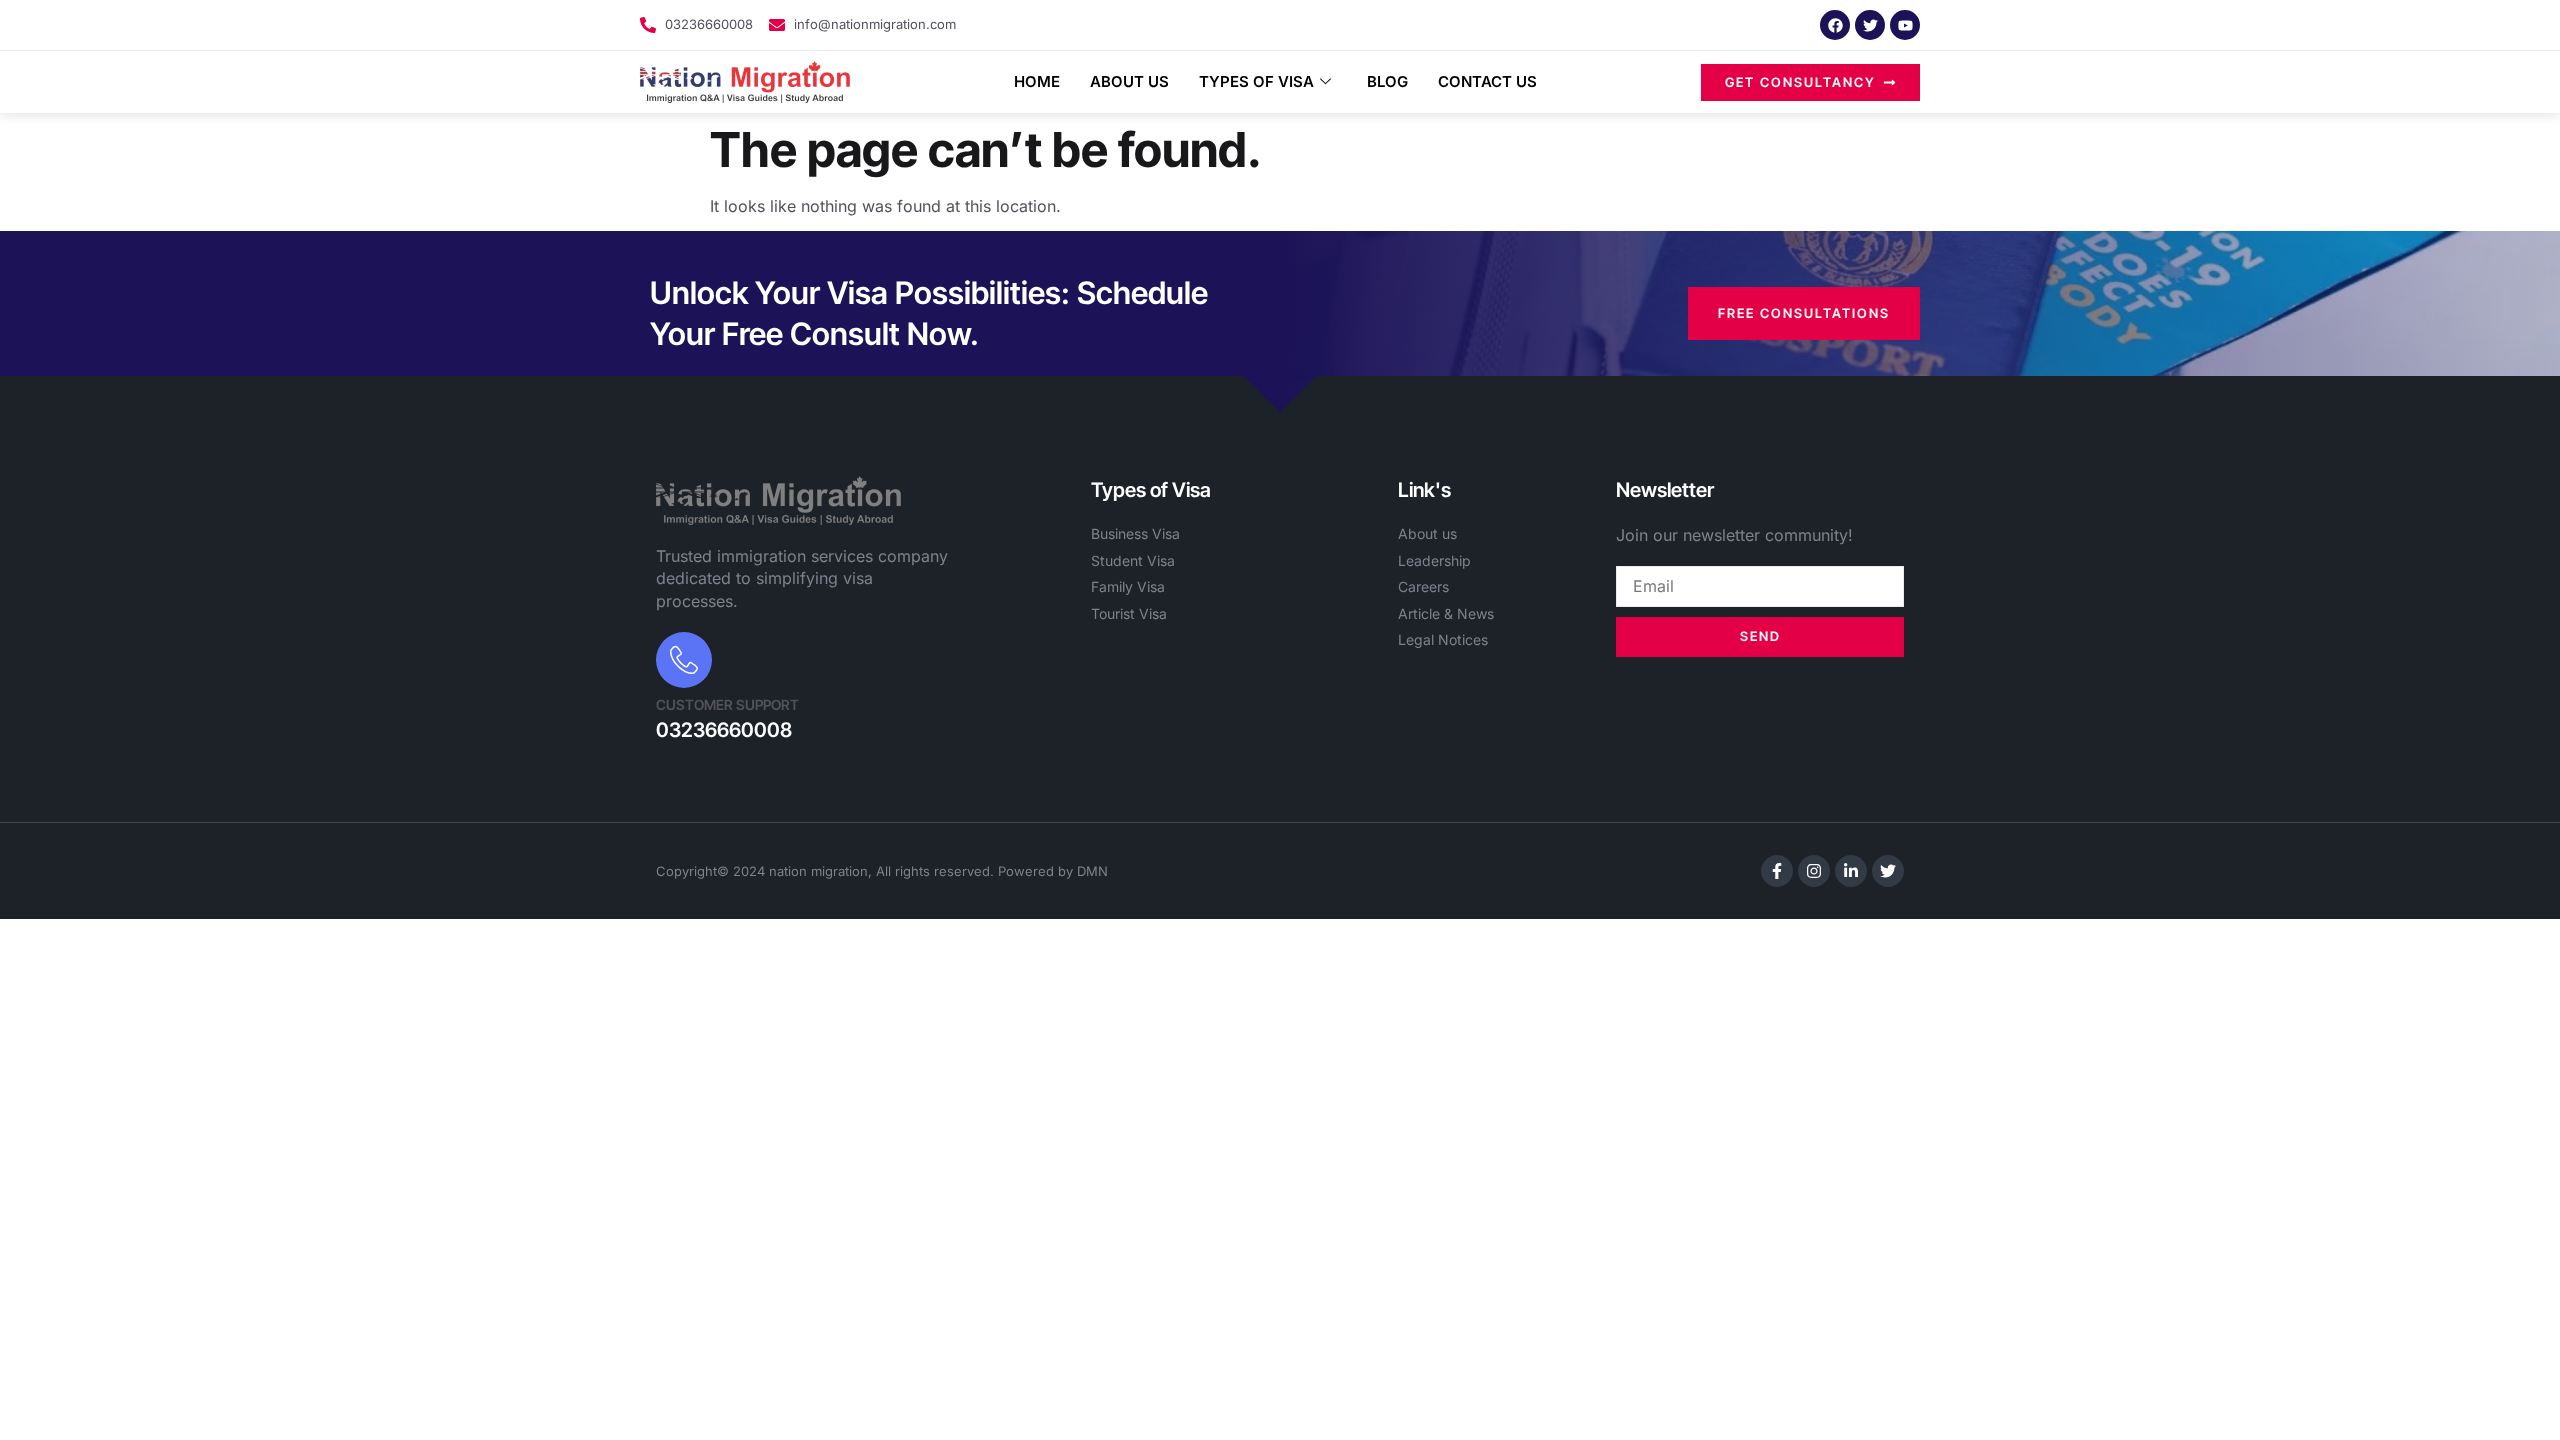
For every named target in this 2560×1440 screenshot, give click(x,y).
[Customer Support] (684, 660)
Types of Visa (1256, 81)
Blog (1387, 81)
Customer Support (727, 704)
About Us (1129, 81)
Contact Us (1487, 81)
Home (1037, 81)
